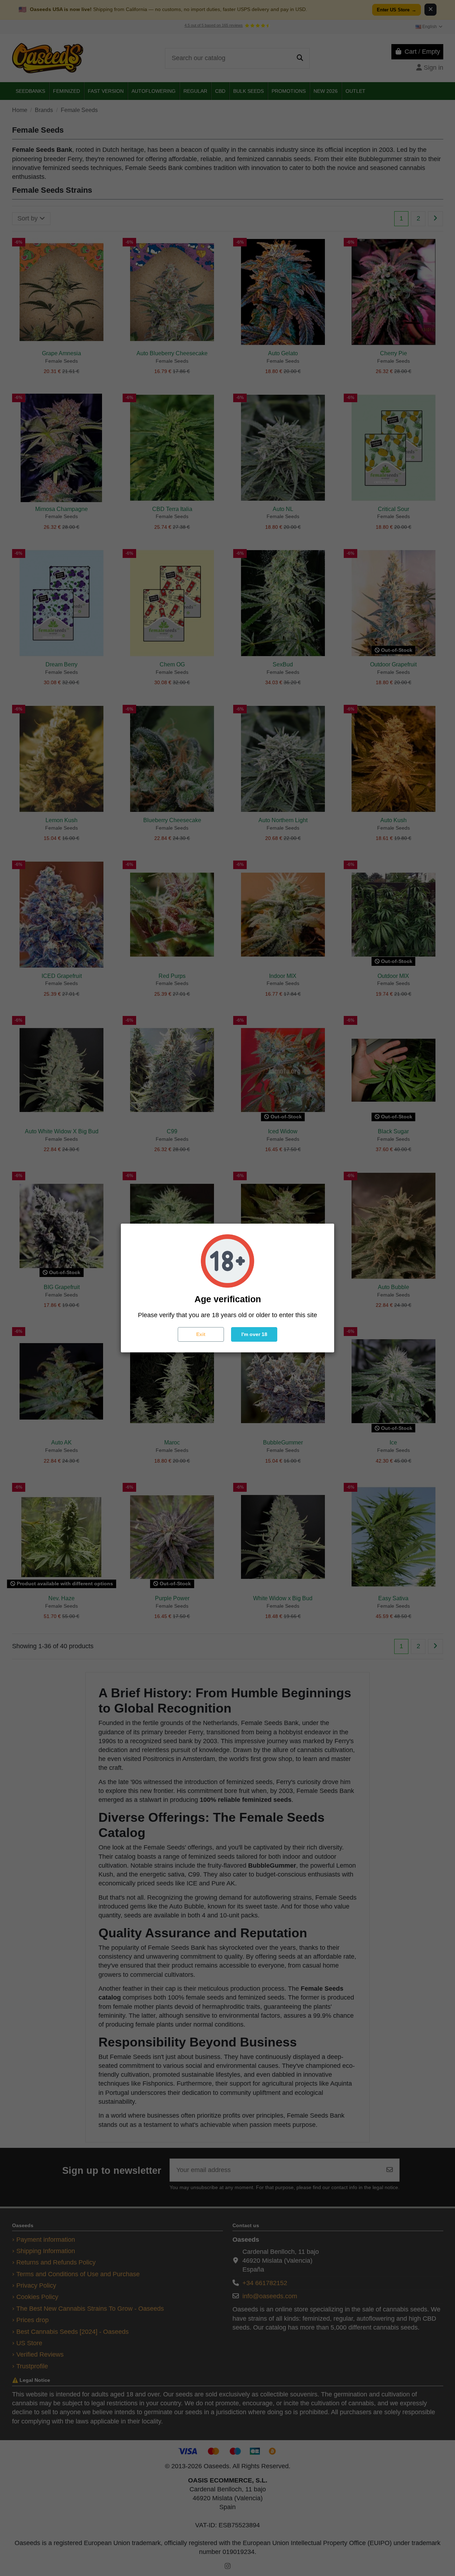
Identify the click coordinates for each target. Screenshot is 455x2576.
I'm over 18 (254, 1334)
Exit (201, 1334)
